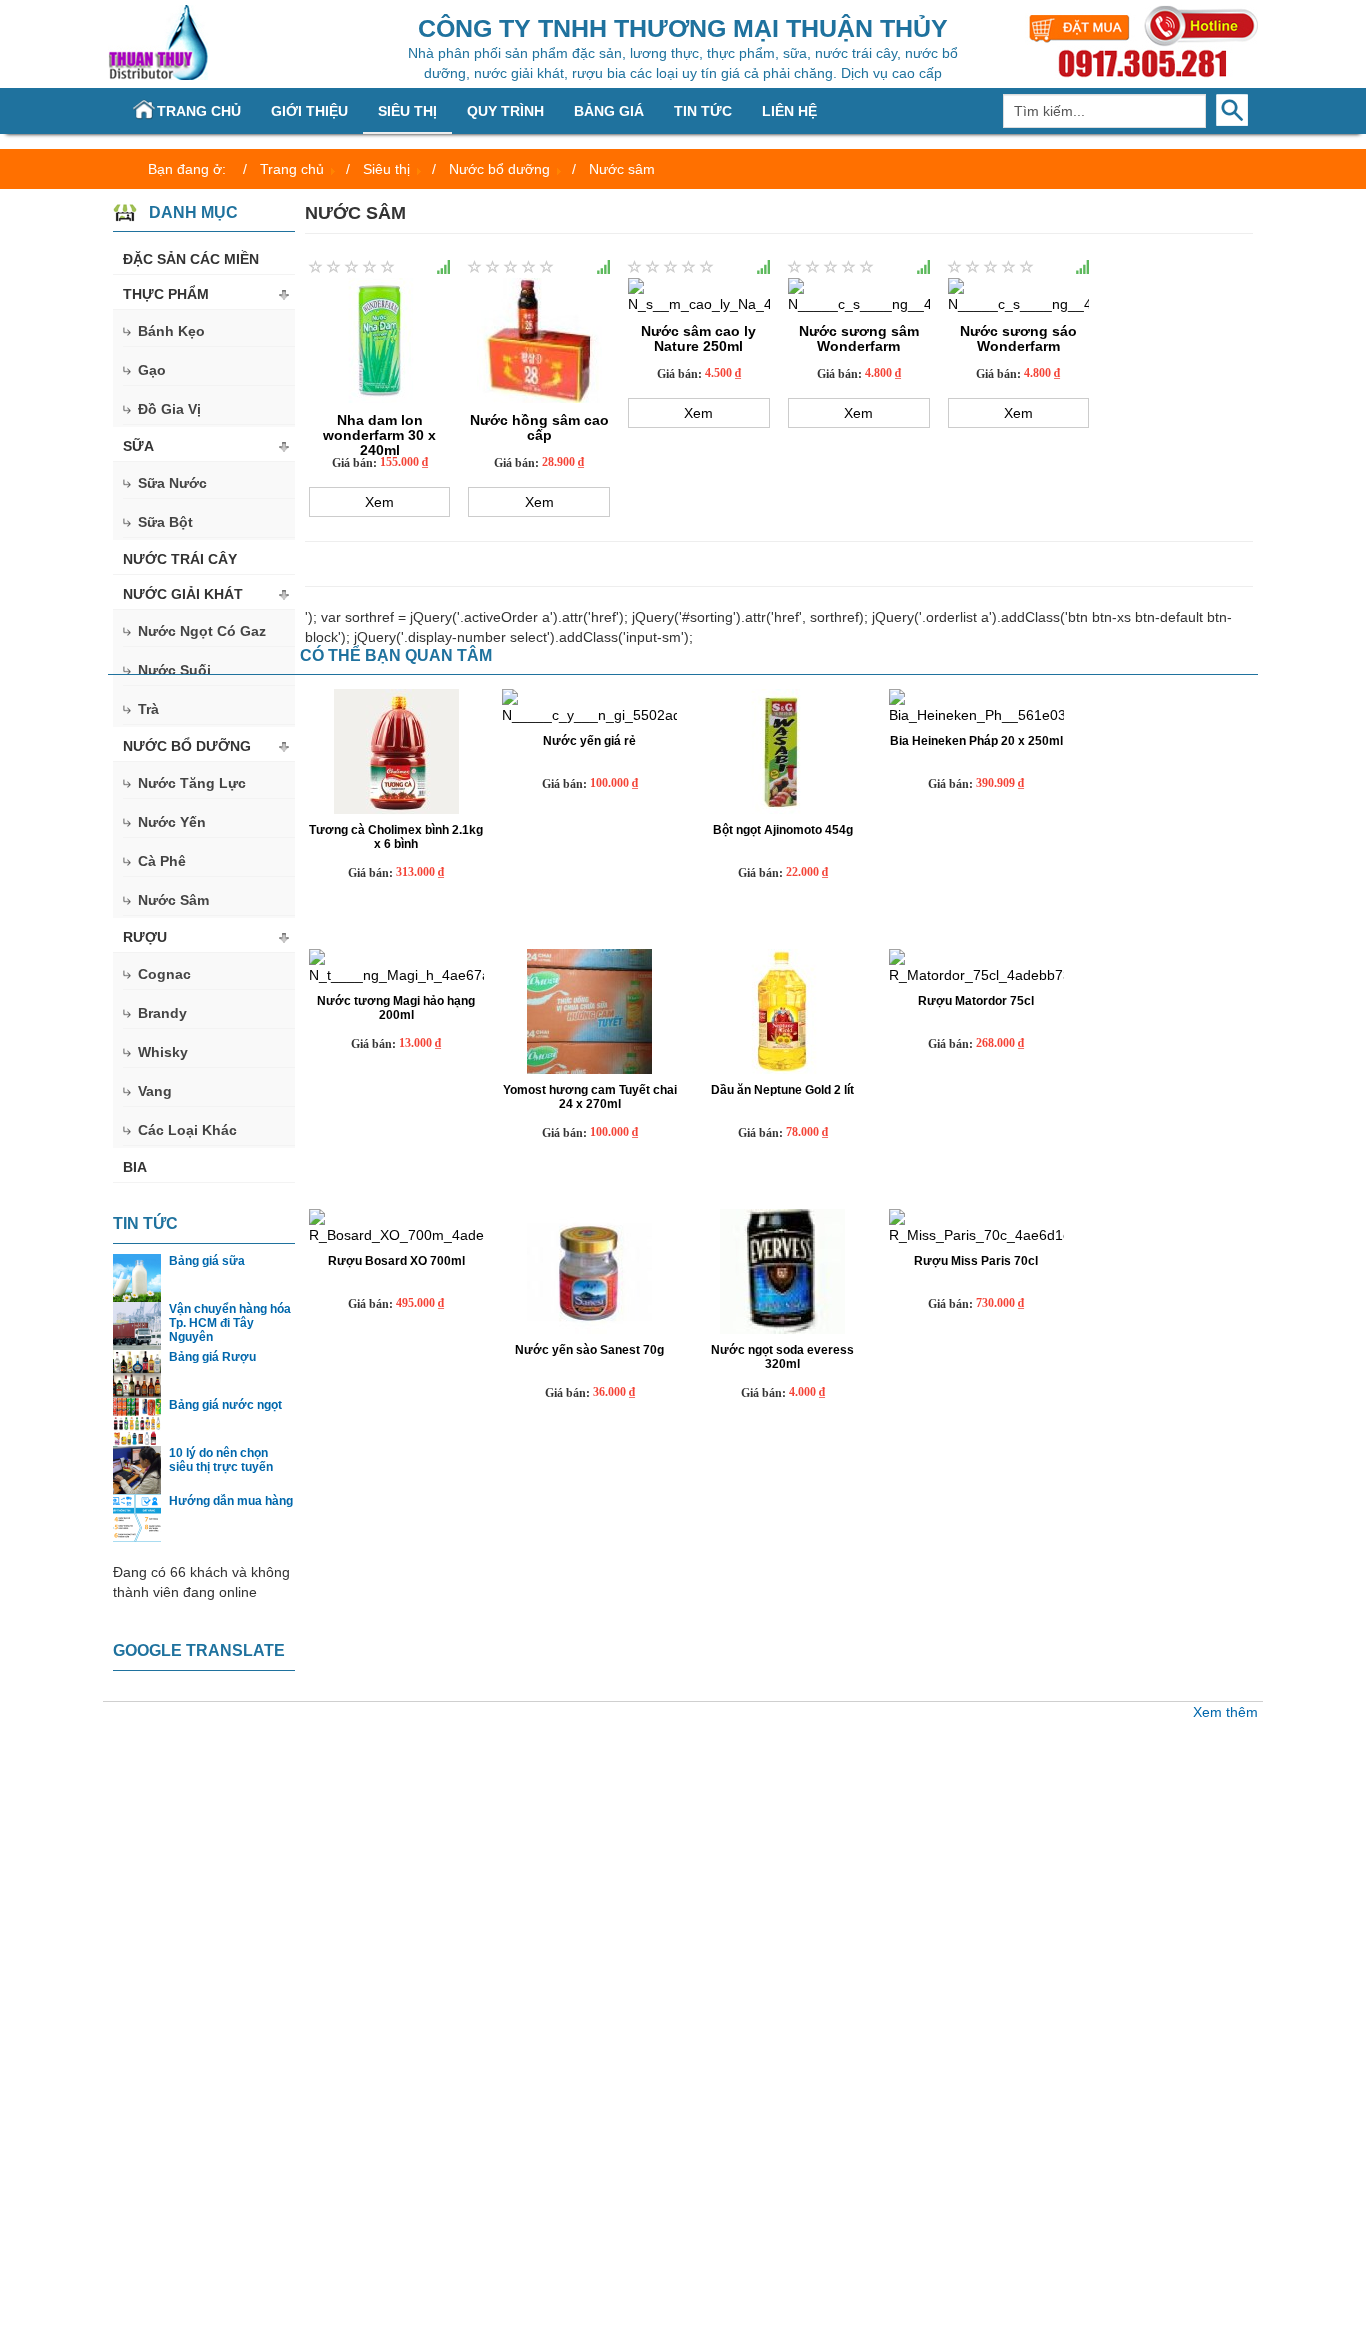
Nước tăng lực (192, 783)
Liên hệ (789, 111)
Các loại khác (187, 1130)
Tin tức (703, 111)
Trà (148, 709)
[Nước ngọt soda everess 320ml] (782, 1271)
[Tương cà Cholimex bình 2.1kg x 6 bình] (396, 751)
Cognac (164, 974)
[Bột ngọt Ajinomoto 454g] (782, 751)
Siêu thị (407, 111)
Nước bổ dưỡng (187, 746)
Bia (135, 1167)
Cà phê (162, 861)
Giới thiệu (309, 111)
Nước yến (172, 822)
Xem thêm (1225, 1712)
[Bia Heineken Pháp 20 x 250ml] (976, 707)
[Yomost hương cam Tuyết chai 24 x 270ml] (589, 1011)
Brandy (162, 1013)
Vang (155, 1091)
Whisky (163, 1052)
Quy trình (505, 111)
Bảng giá (609, 111)
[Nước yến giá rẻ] (589, 707)
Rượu (145, 937)
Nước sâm (173, 900)
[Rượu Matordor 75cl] (976, 967)
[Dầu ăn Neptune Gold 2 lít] (782, 1011)
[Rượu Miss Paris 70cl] (976, 1227)
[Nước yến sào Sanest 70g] (589, 1271)
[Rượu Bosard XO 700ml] (396, 1227)
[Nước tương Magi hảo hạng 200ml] (396, 967)
